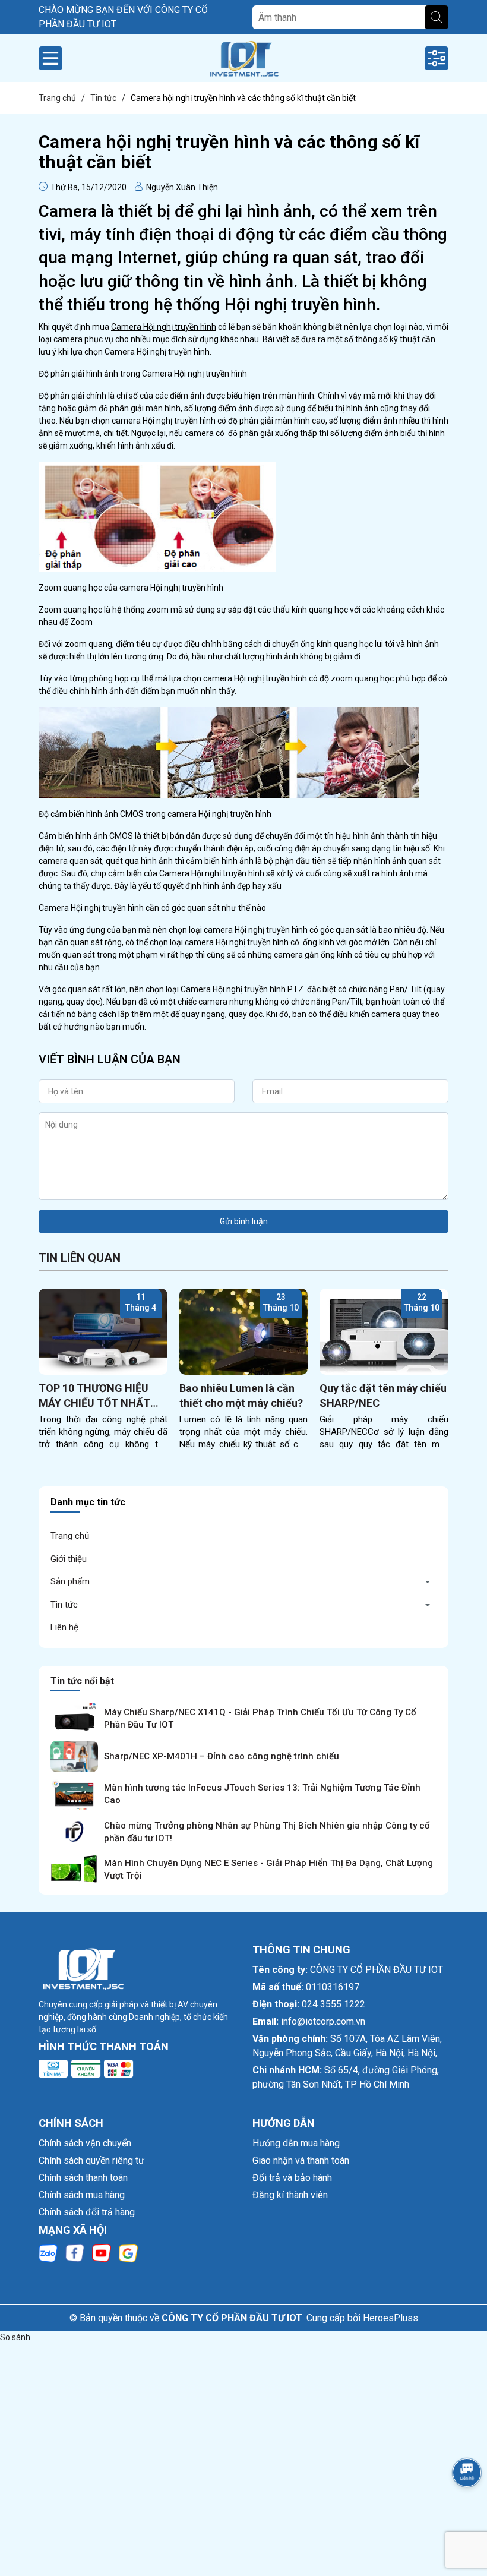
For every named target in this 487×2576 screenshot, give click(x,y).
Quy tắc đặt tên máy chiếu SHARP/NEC (383, 1396)
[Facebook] (75, 2252)
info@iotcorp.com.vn (323, 2021)
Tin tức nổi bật (82, 1681)
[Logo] (243, 58)
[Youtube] (102, 2252)
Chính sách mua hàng (82, 2195)
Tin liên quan (80, 1258)
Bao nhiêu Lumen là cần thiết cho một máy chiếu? (241, 1396)
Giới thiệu (69, 1559)
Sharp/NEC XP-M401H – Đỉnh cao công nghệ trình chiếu (222, 1756)
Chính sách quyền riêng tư (91, 2160)
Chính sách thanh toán (83, 2178)
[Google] (128, 2252)
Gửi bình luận (244, 1221)
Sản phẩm (70, 1581)
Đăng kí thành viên (290, 2195)
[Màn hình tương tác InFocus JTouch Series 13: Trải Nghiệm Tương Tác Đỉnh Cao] (74, 1794)
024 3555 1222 (333, 2004)
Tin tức (64, 1605)
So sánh (15, 2337)
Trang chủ (70, 1536)
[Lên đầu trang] (463, 2506)
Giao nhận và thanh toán (301, 2160)
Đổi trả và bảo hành (292, 2178)
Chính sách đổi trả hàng (87, 2212)
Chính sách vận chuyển (85, 2143)
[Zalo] (48, 2252)
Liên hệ (64, 1627)
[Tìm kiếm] (437, 17)
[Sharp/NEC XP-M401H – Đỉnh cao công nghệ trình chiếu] (74, 1757)
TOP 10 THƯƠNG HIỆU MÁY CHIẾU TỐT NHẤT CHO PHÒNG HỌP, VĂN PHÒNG (94, 1396)
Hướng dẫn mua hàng (296, 2143)
